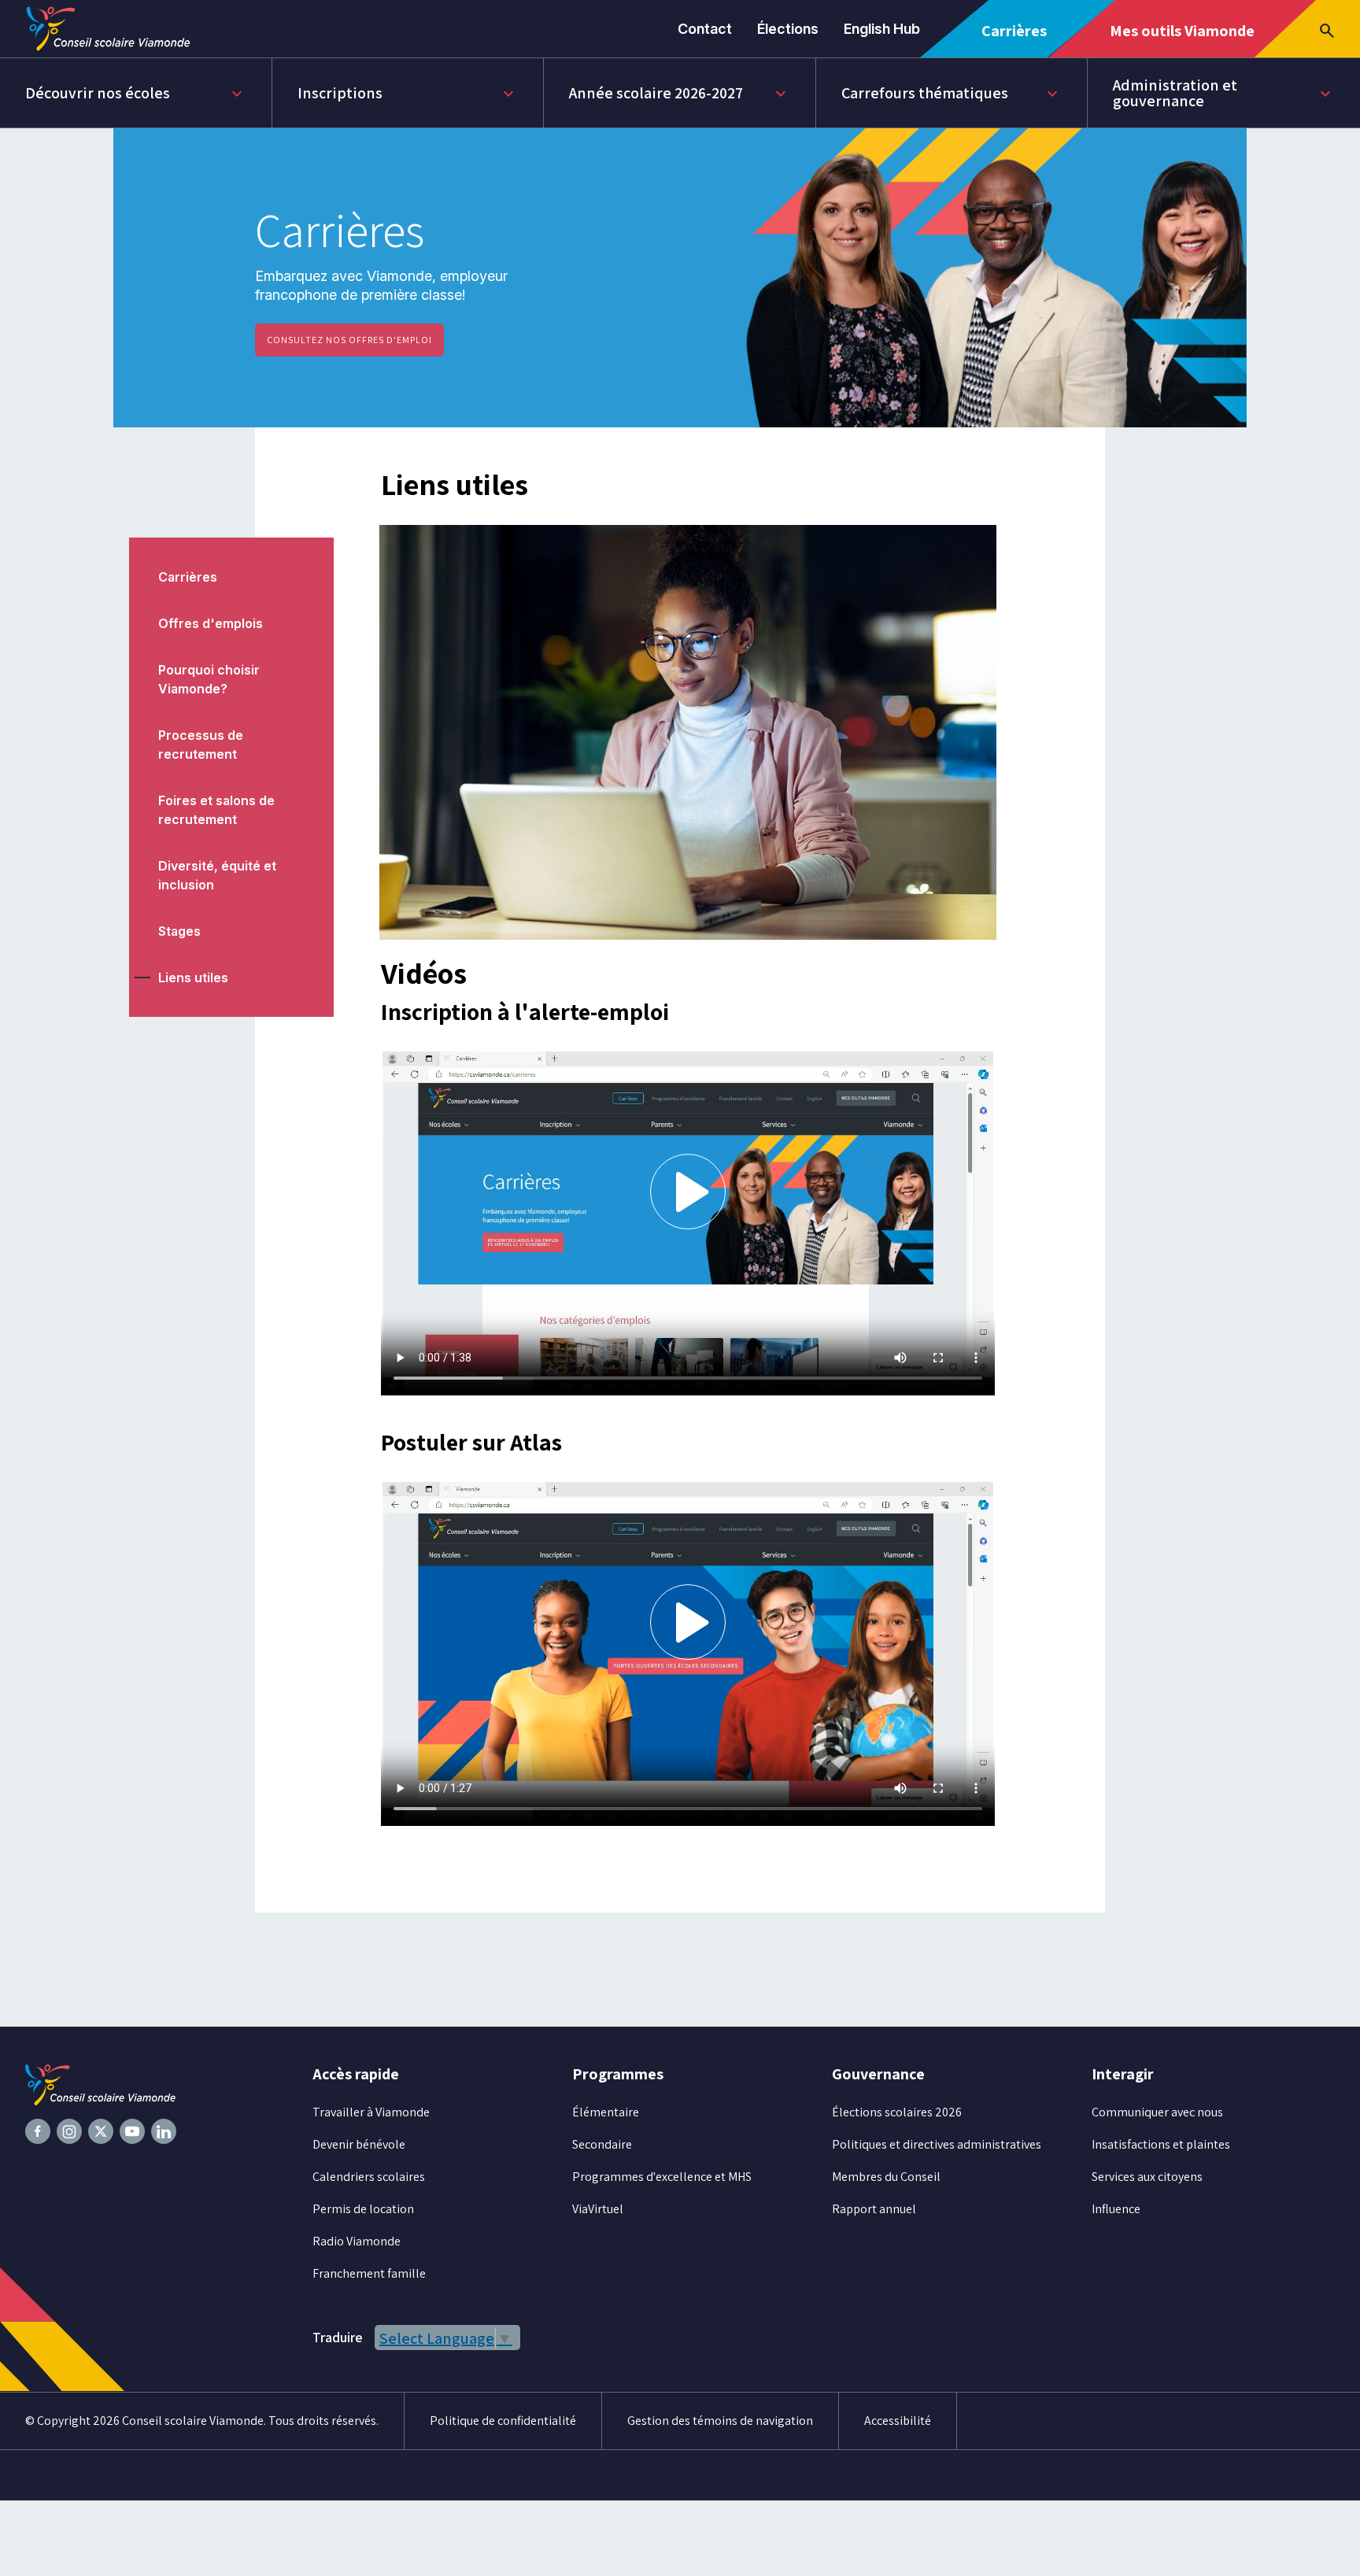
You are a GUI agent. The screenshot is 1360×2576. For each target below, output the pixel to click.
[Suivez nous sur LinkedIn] (164, 2131)
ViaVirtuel (598, 2209)
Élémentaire (606, 2112)
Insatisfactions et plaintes (1161, 2144)
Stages (179, 931)
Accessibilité (898, 2421)
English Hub (882, 29)
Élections (788, 29)
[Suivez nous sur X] (101, 2131)
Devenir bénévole (359, 2144)
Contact (705, 29)
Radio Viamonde (357, 2241)
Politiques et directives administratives (937, 2144)
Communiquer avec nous (1157, 2112)
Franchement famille (369, 2273)
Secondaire (602, 2144)
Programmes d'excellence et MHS (662, 2177)
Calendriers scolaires (369, 2177)
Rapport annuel (874, 2209)
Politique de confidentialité (503, 2421)
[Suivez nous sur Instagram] (69, 2131)
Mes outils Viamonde (1182, 39)
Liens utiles (193, 978)
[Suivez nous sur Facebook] (38, 2131)
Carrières (1020, 39)
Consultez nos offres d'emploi (349, 340)
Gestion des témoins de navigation (720, 2421)
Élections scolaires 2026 (897, 2112)
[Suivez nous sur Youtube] (132, 2131)
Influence (1116, 2209)
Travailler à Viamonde (371, 2112)
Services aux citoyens (1147, 2177)
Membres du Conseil (886, 2177)
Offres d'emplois (211, 623)
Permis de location (363, 2209)
